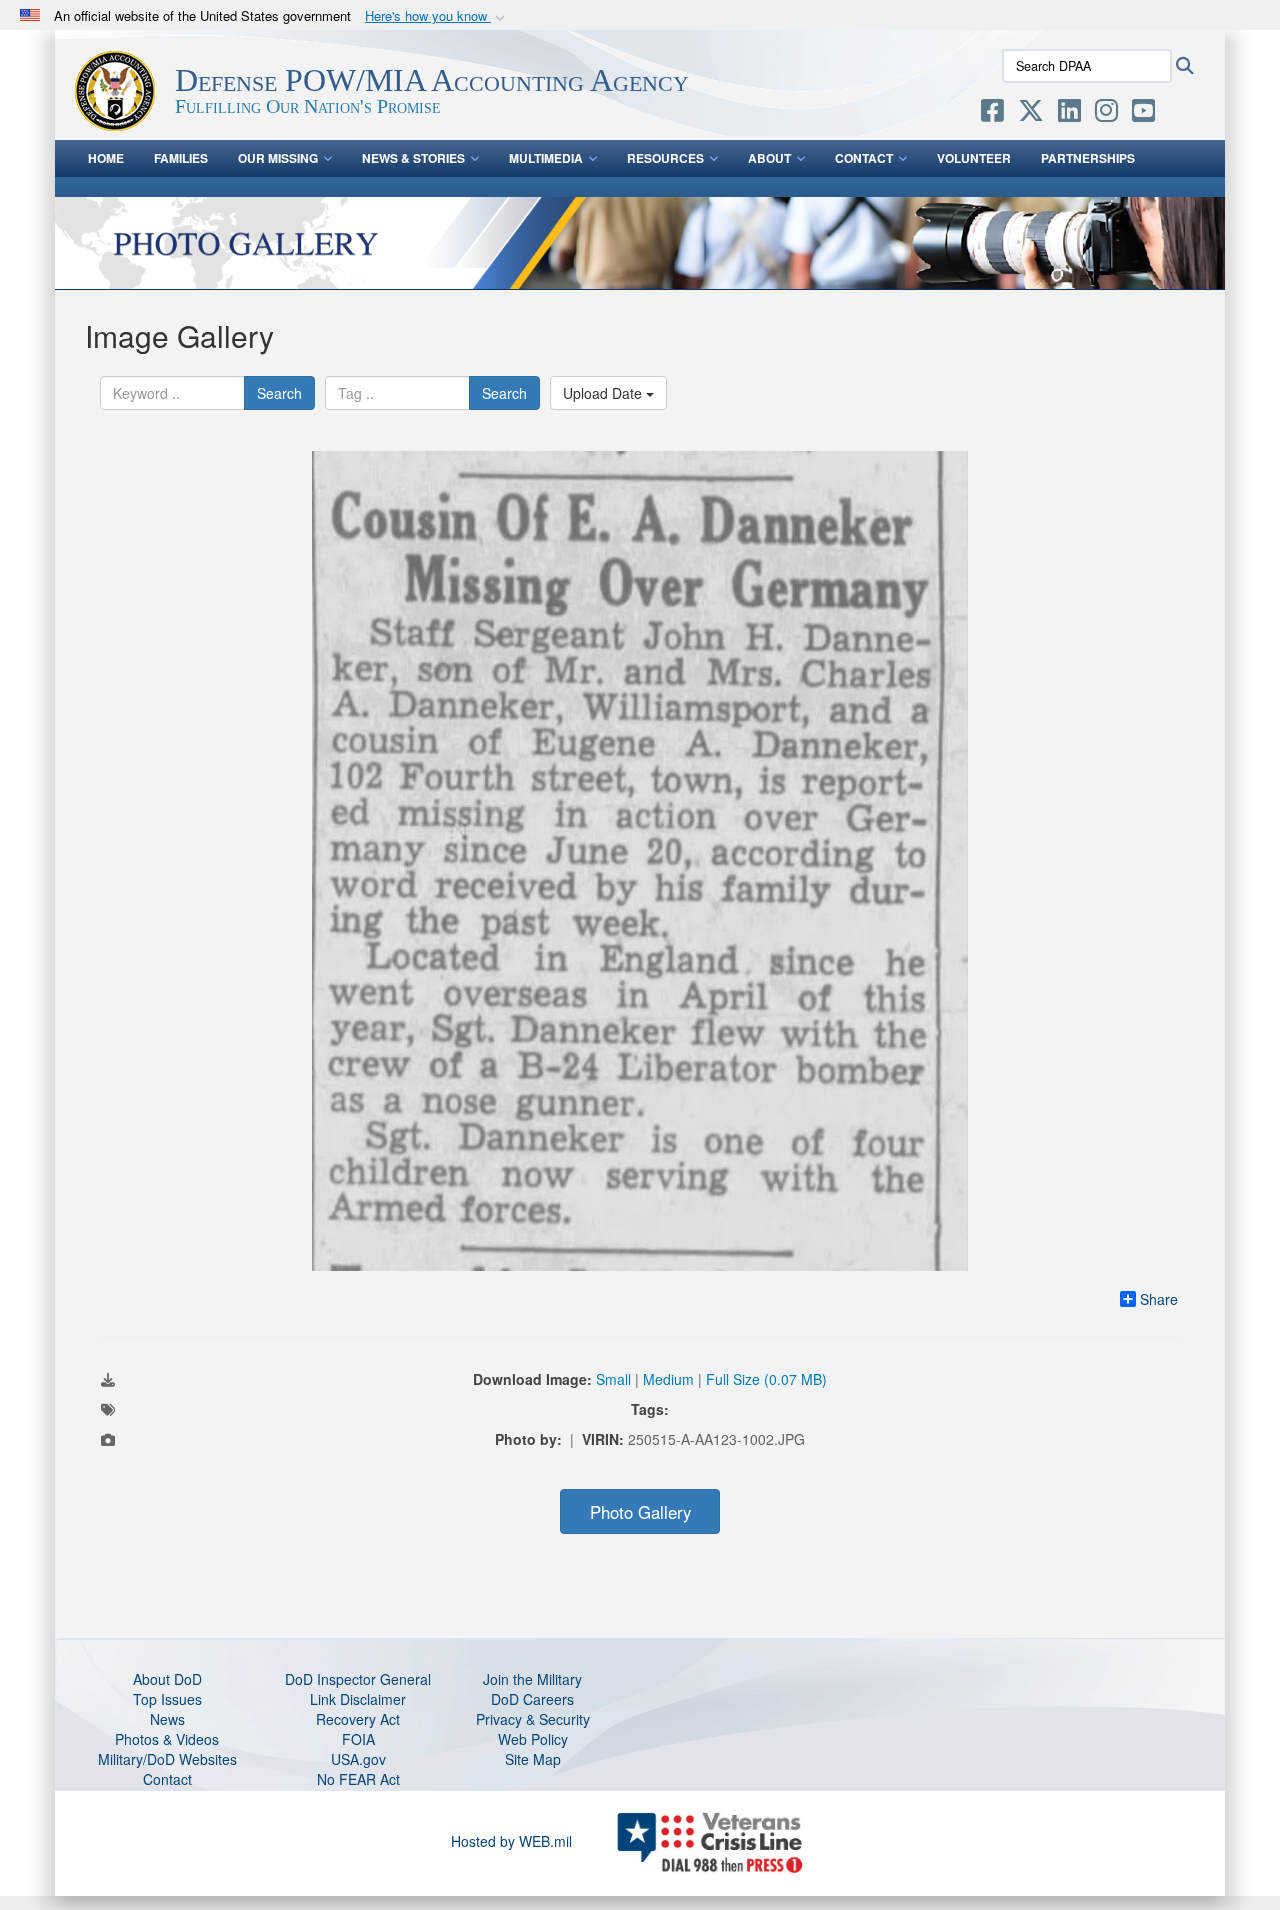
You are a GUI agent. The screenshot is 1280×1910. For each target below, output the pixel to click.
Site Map (533, 1759)
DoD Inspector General (358, 1679)
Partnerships (1088, 158)
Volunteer (974, 158)
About (769, 158)
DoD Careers (532, 1699)
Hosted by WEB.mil (511, 1841)
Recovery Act (358, 1719)
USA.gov (358, 1759)
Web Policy (533, 1739)
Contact (864, 158)
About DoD (167, 1679)
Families (181, 158)
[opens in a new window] (992, 114)
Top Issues (167, 1699)
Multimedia (546, 158)
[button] (437, 16)
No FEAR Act (358, 1779)
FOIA (358, 1739)
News (167, 1719)
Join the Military (532, 1679)
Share (1159, 1299)
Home (106, 158)
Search (279, 393)
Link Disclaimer (358, 1699)
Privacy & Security (533, 1719)
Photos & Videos (167, 1739)
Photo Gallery (640, 1512)
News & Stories (413, 158)
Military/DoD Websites (167, 1759)
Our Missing (278, 158)
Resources (665, 158)
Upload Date (604, 393)
